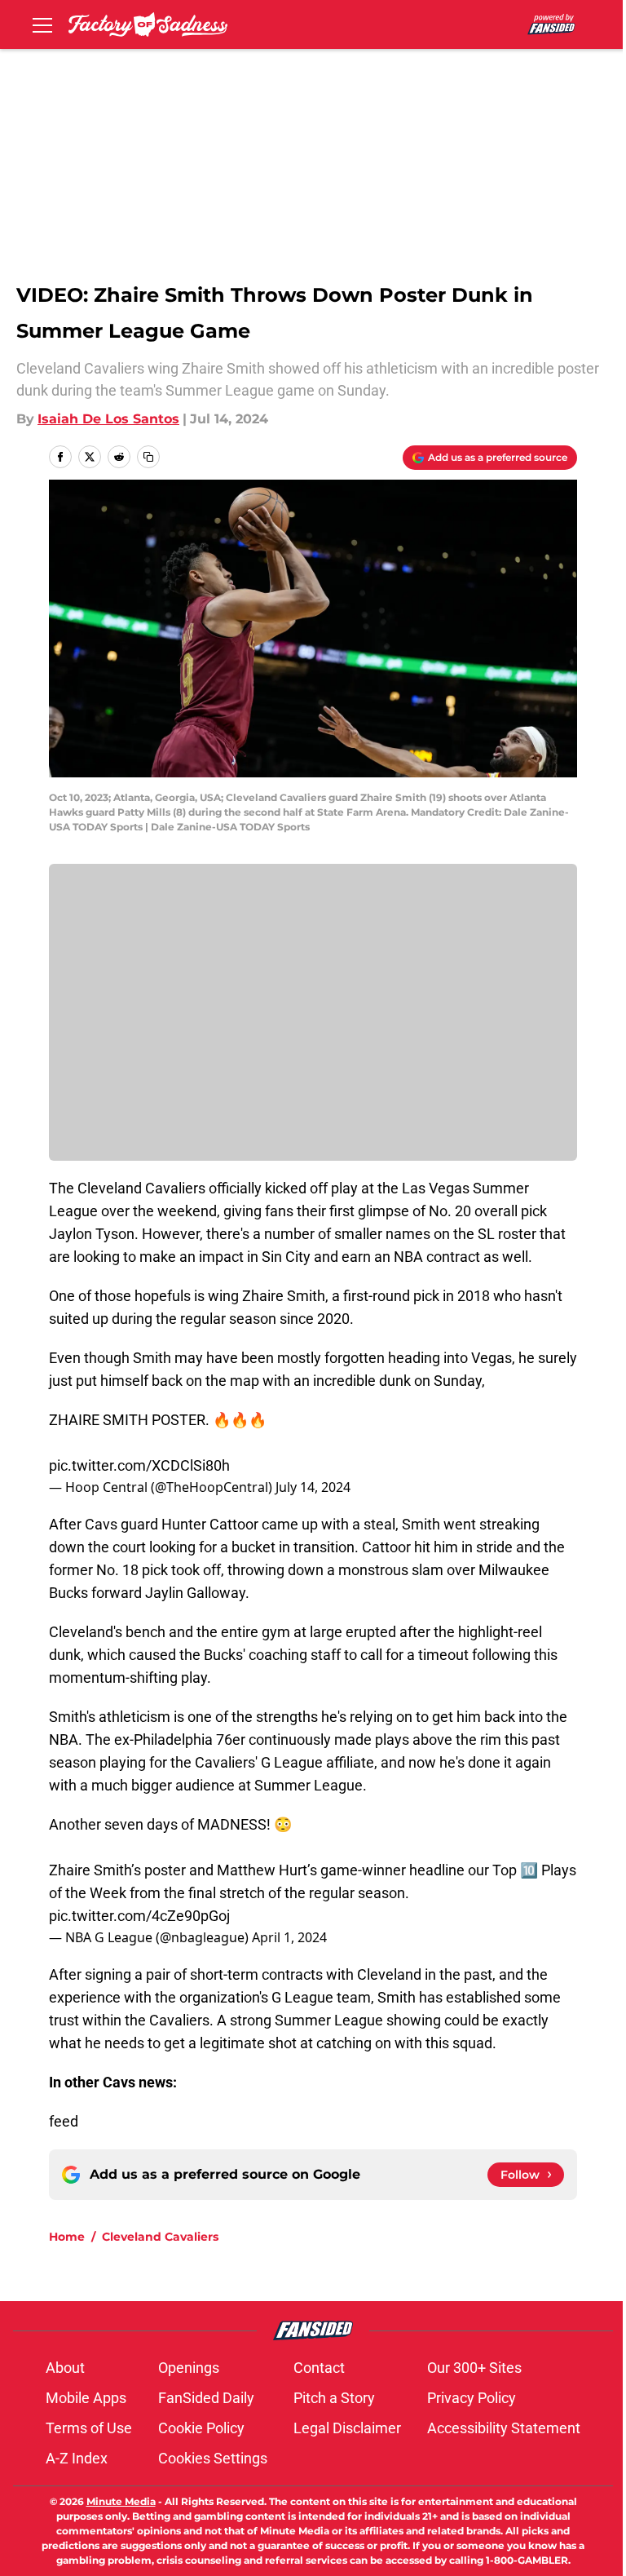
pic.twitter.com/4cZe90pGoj (139, 1916)
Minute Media (121, 2501)
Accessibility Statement (504, 2428)
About (65, 2368)
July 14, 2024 (313, 1487)
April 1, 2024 (289, 1937)
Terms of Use (89, 2428)
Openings (189, 2368)
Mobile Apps (86, 2398)
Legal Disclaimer (347, 2428)
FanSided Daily (206, 2398)
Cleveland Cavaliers (160, 2237)
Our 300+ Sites (474, 2368)
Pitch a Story (334, 2398)
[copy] (148, 457)
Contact (319, 2368)
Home (67, 2237)
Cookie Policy (201, 2428)
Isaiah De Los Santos (108, 419)
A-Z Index (77, 2458)
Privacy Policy (472, 2398)
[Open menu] (42, 24)
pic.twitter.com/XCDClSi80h (139, 1465)
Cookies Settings (213, 2458)
